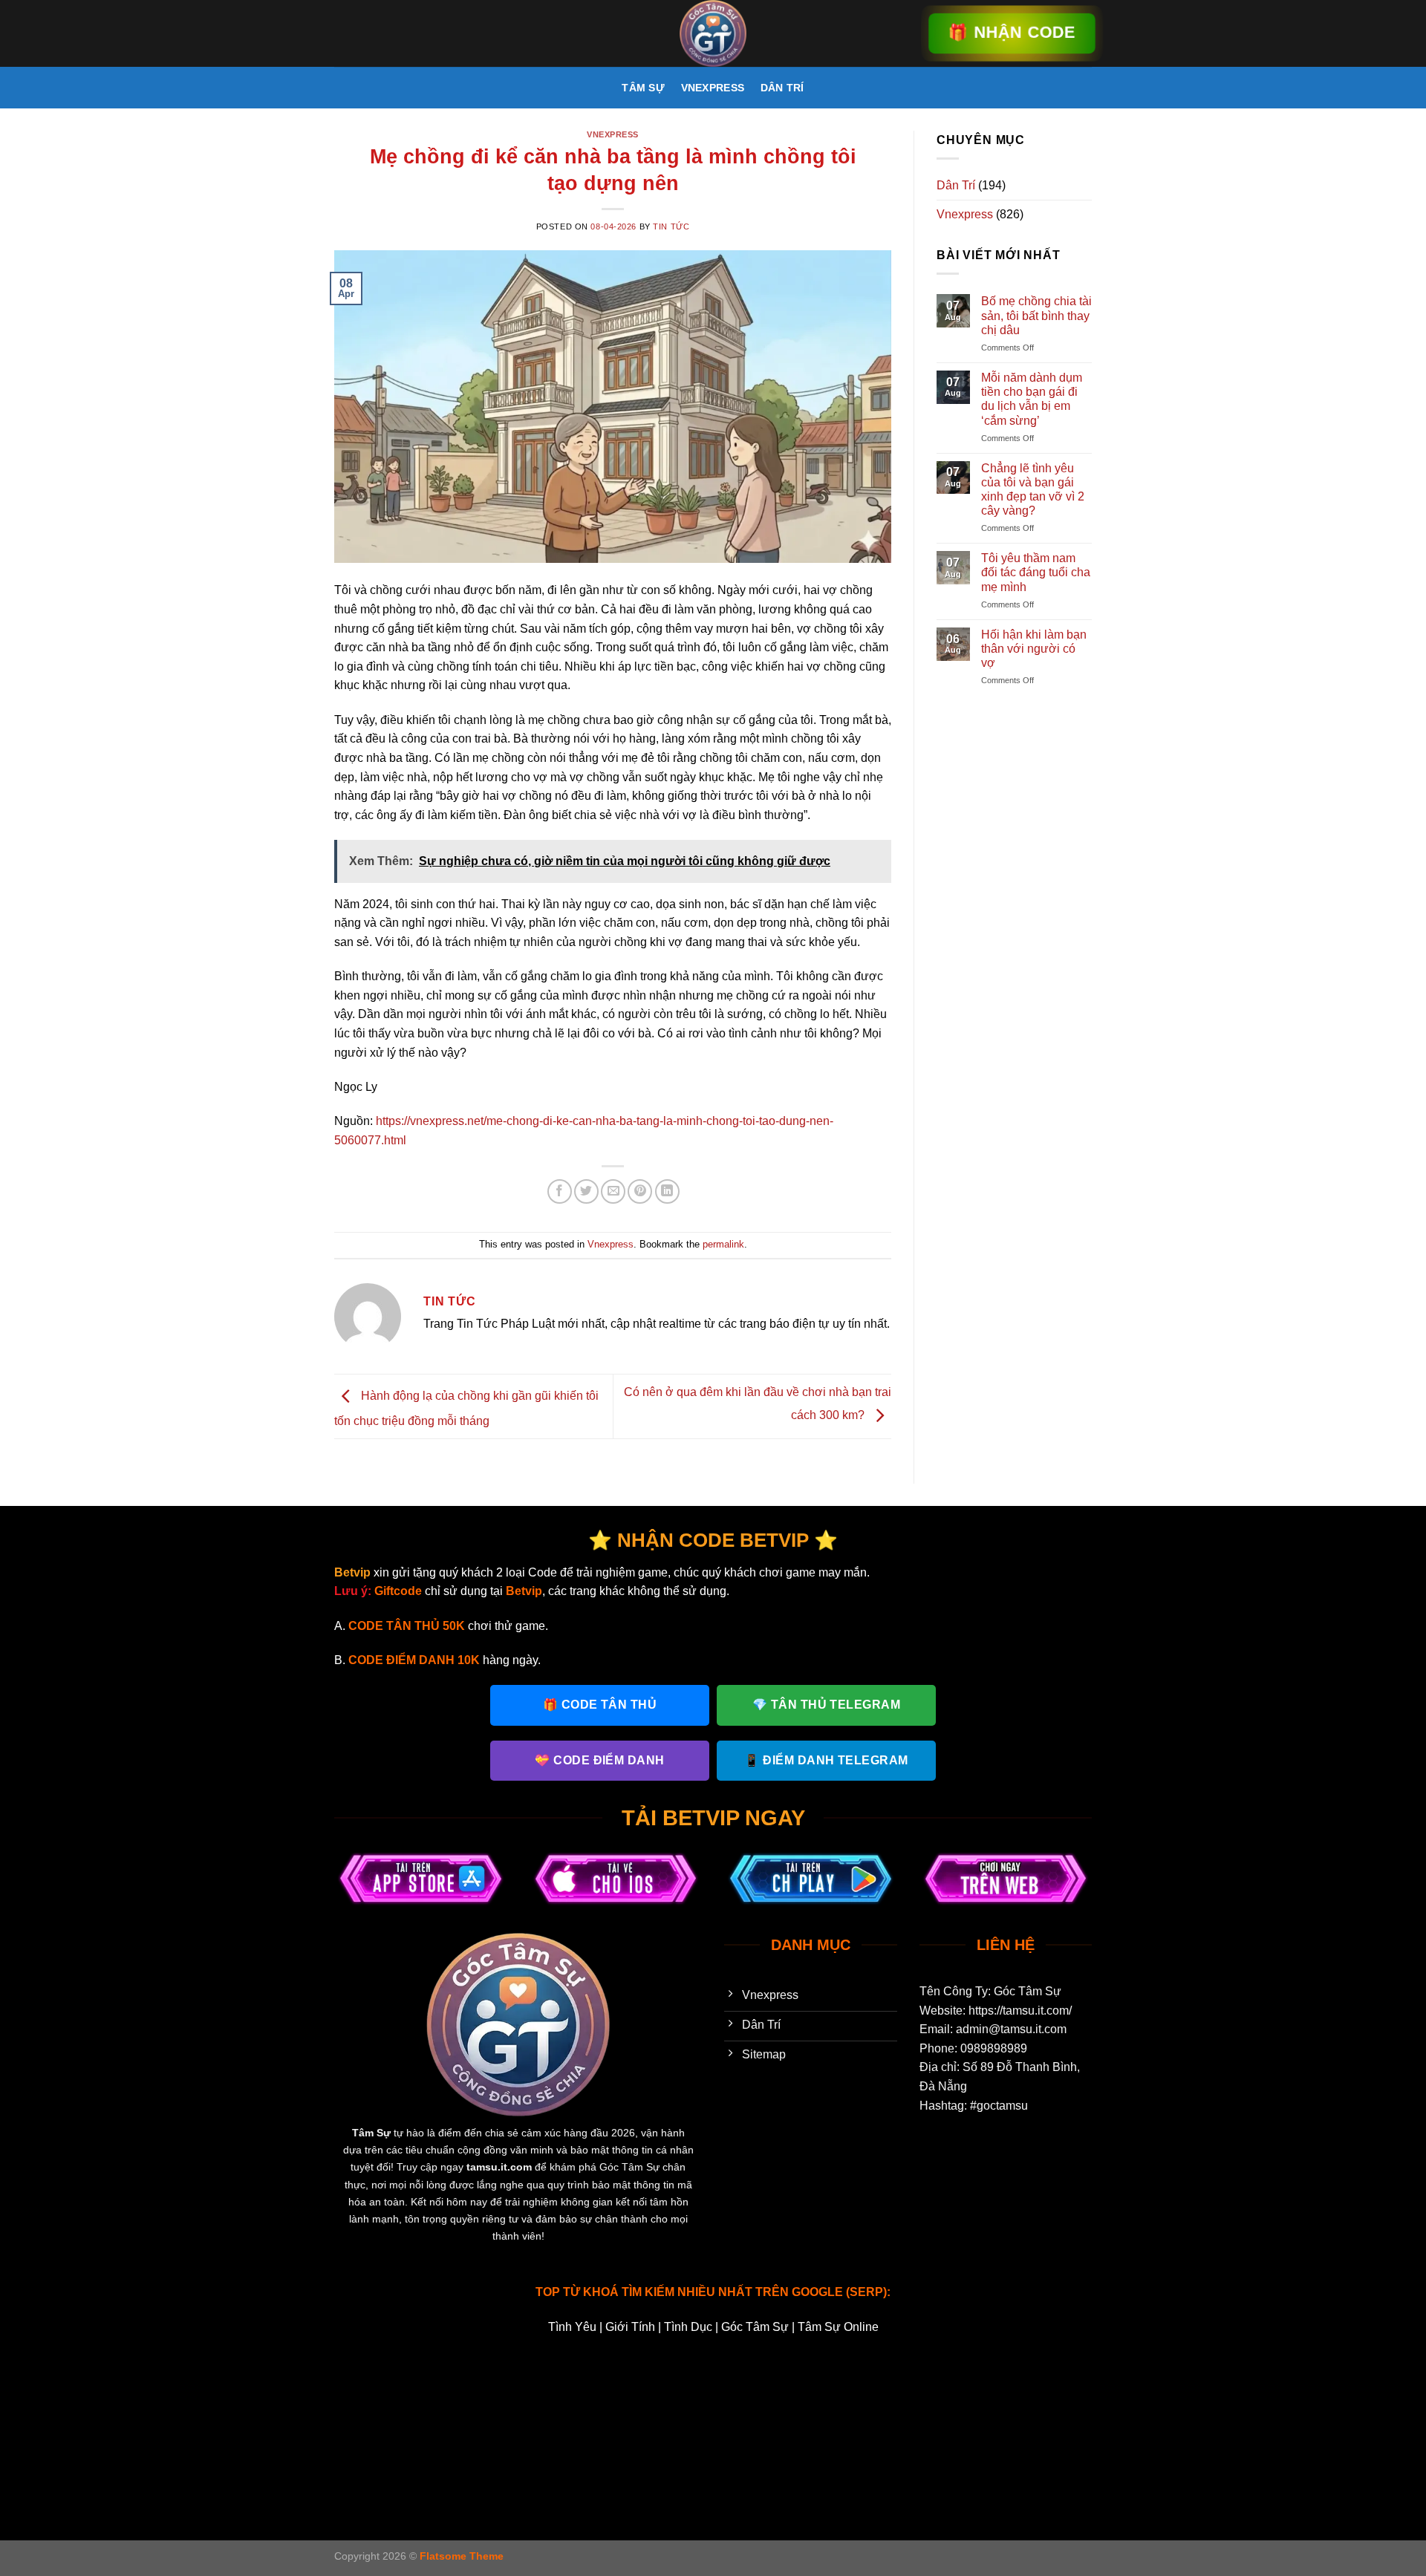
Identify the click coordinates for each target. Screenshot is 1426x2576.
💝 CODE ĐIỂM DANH (600, 1760)
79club (506, 2380)
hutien (665, 2455)
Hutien (927, 2437)
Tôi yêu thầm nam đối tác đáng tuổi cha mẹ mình (1036, 572)
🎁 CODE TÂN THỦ (600, 1705)
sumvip (817, 2417)
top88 (798, 2437)
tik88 (905, 2417)
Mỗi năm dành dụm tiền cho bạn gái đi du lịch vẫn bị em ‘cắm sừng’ (1032, 399)
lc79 (685, 2437)
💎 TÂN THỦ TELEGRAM (827, 1705)
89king (684, 2380)
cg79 (690, 2398)
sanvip (632, 2417)
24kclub (357, 2380)
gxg (898, 2398)
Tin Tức (671, 226)
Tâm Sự (643, 88)
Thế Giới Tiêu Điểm (588, 2455)
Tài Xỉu (840, 2437)
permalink (723, 1244)
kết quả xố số (988, 2437)
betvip (905, 2380)
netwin (520, 2398)
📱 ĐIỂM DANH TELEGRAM (826, 1760)
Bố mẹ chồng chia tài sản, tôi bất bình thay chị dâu (1036, 315)
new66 (1064, 2398)
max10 (1019, 2398)
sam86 (543, 2417)
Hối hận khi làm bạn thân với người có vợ (1034, 649)
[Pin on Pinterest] (640, 1191)
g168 (830, 2398)
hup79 (933, 2398)
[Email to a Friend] (613, 1191)
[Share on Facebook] (560, 1191)
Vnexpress (713, 88)
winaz (1010, 2417)
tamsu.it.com (499, 2167)
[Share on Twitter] (586, 1191)
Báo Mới (1054, 2437)
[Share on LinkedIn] (667, 1191)
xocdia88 (367, 2437)
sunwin (755, 2437)
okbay (459, 2417)
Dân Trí (782, 88)
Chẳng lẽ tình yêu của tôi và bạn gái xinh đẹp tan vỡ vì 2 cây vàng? (1033, 490)
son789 (722, 2417)
